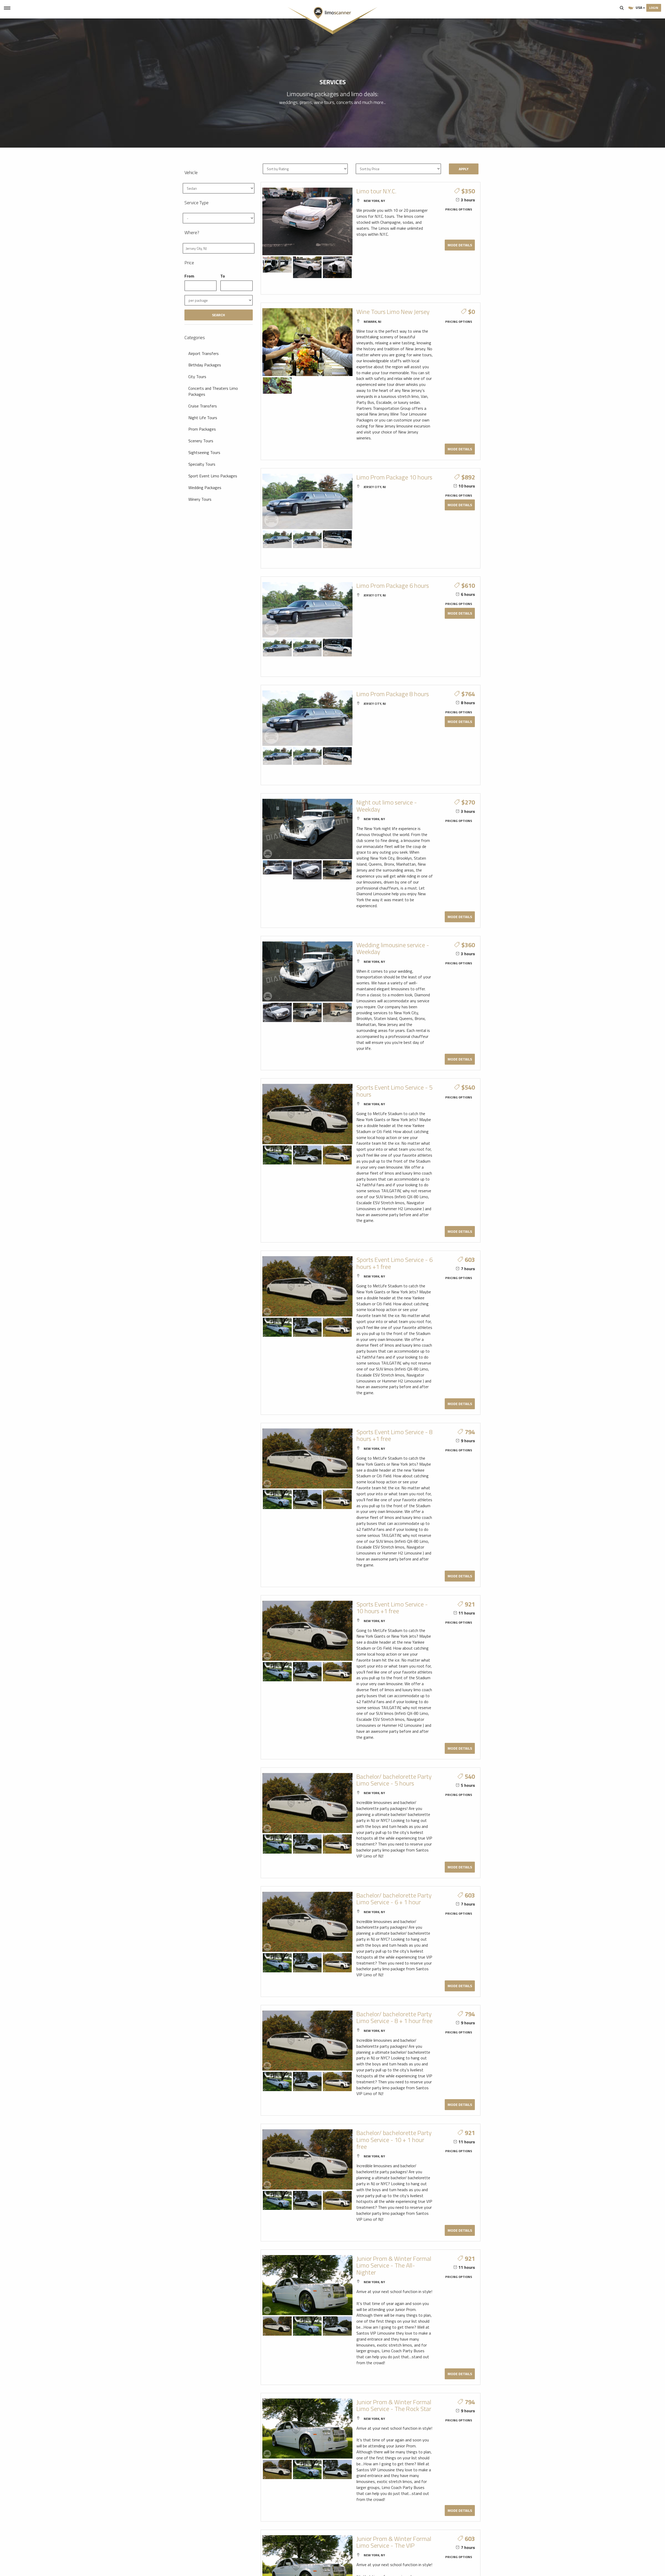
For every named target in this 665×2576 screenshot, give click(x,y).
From (189, 276)
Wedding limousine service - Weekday (393, 948)
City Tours (197, 377)
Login (654, 8)
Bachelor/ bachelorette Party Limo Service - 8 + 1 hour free (394, 2017)
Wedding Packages (205, 487)
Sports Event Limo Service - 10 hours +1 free (392, 1607)
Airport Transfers (204, 353)
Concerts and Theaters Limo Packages (213, 391)
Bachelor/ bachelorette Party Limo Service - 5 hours (394, 1780)
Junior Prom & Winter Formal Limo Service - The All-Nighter (394, 2265)
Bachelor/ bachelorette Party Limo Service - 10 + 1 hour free (394, 2140)
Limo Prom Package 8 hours (393, 694)
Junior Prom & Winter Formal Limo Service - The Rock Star (394, 2405)
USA (639, 7)
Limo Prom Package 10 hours (394, 477)
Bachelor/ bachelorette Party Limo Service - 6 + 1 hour (394, 1899)
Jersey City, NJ (375, 487)
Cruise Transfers (203, 406)
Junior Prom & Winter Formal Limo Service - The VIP (394, 2542)
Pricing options (459, 209)
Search (622, 8)
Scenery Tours (201, 441)
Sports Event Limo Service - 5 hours (394, 1091)
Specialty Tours (202, 464)
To (223, 276)
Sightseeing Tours (204, 452)
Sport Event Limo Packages (213, 476)
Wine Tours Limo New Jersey (393, 312)
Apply (464, 169)
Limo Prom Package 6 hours (393, 585)
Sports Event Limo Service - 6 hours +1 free (394, 1263)
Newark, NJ (372, 322)
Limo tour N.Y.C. (376, 191)
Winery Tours (200, 499)
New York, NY (374, 201)
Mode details (460, 245)
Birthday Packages (205, 365)
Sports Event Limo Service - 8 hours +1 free (394, 1435)
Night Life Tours (203, 418)
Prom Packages (202, 429)
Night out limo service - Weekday (387, 806)
